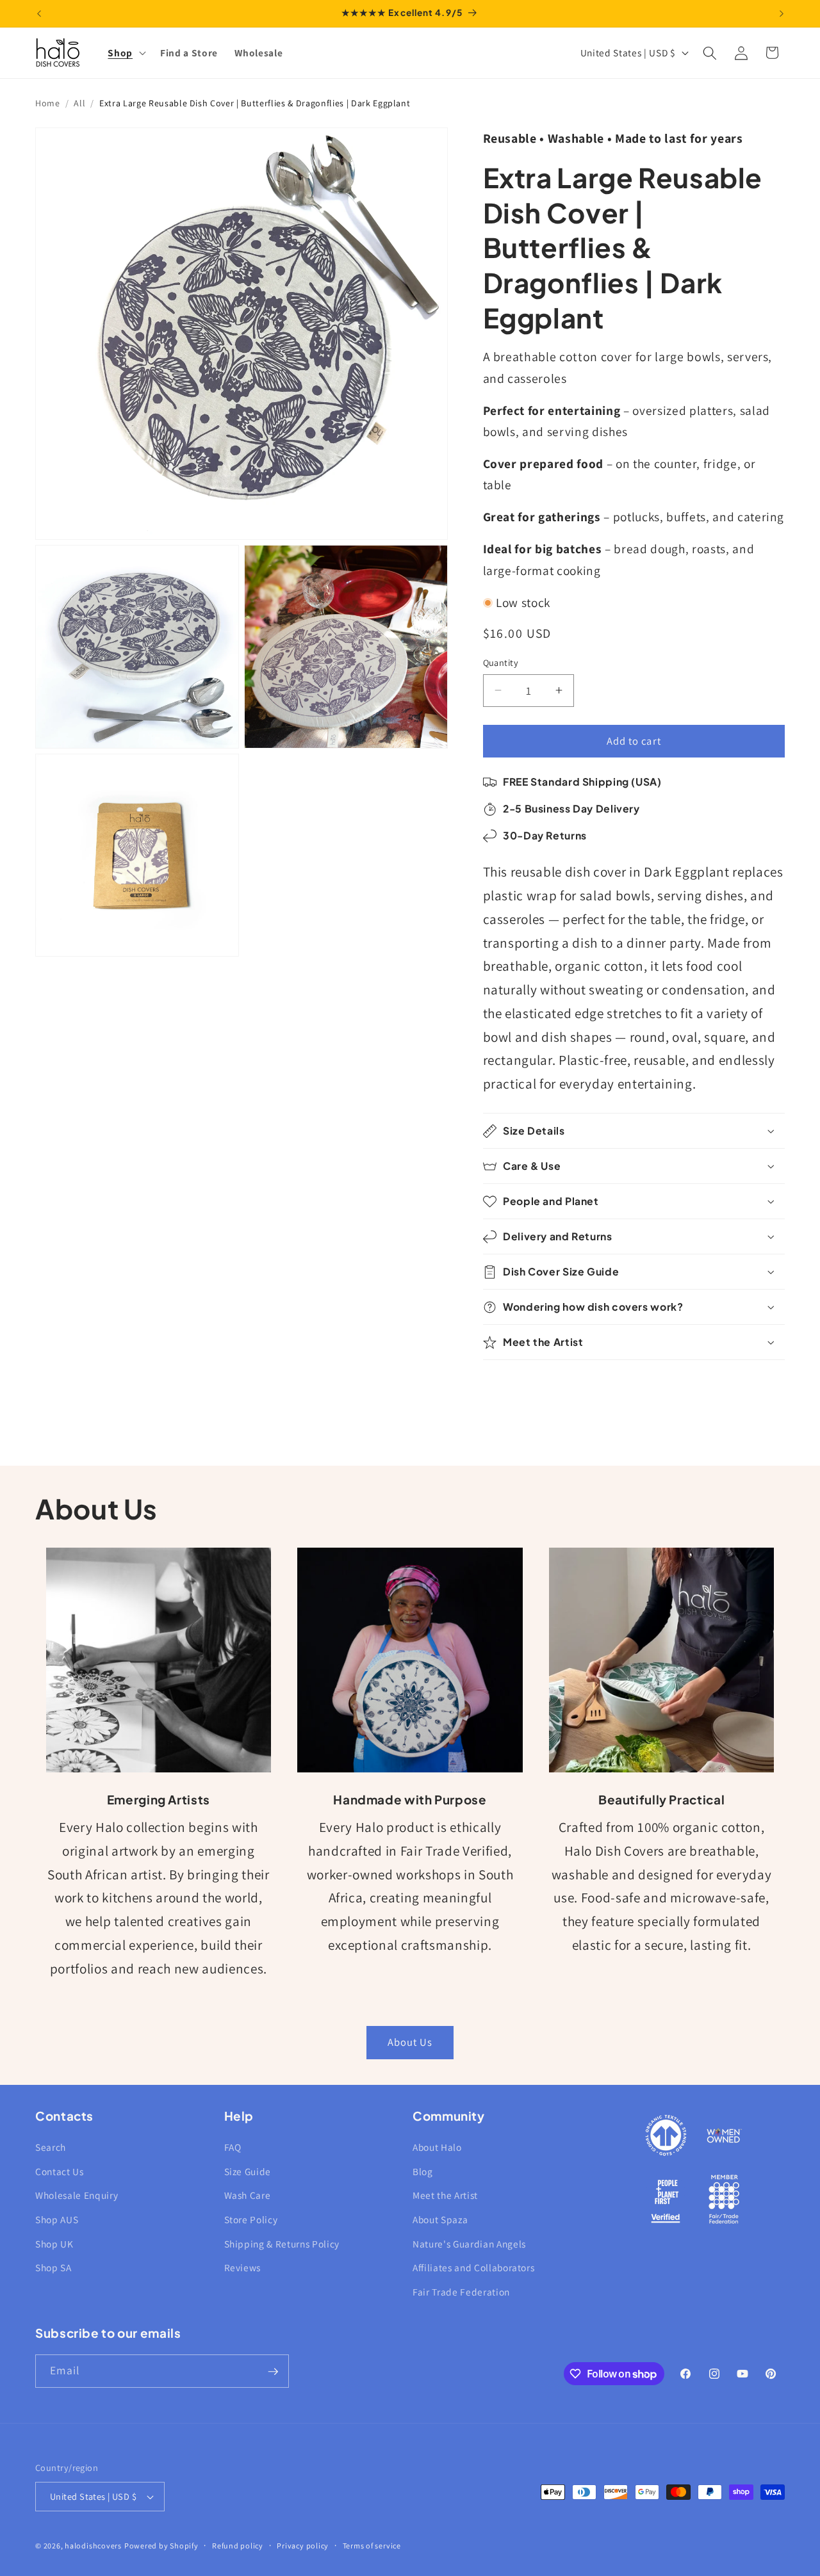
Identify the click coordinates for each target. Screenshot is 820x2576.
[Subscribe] (273, 2372)
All (79, 103)
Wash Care (248, 2196)
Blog (423, 2171)
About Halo (437, 2148)
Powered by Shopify (161, 2546)
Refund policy (238, 2546)
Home (48, 103)
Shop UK (54, 2244)
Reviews (243, 2268)
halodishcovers (93, 2546)
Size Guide (248, 2171)
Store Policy (251, 2219)
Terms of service (372, 2546)
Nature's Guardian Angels (469, 2244)
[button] (126, 53)
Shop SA (53, 2268)
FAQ (233, 2148)
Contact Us (60, 2171)
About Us (410, 2042)
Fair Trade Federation (461, 2292)
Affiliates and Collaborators (473, 2268)
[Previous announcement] (39, 13)
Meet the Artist (445, 2196)
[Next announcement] (782, 13)
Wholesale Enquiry (77, 2196)
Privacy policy (303, 2546)
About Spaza (440, 2219)
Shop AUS (57, 2219)
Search (51, 2148)
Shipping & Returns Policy (282, 2244)
